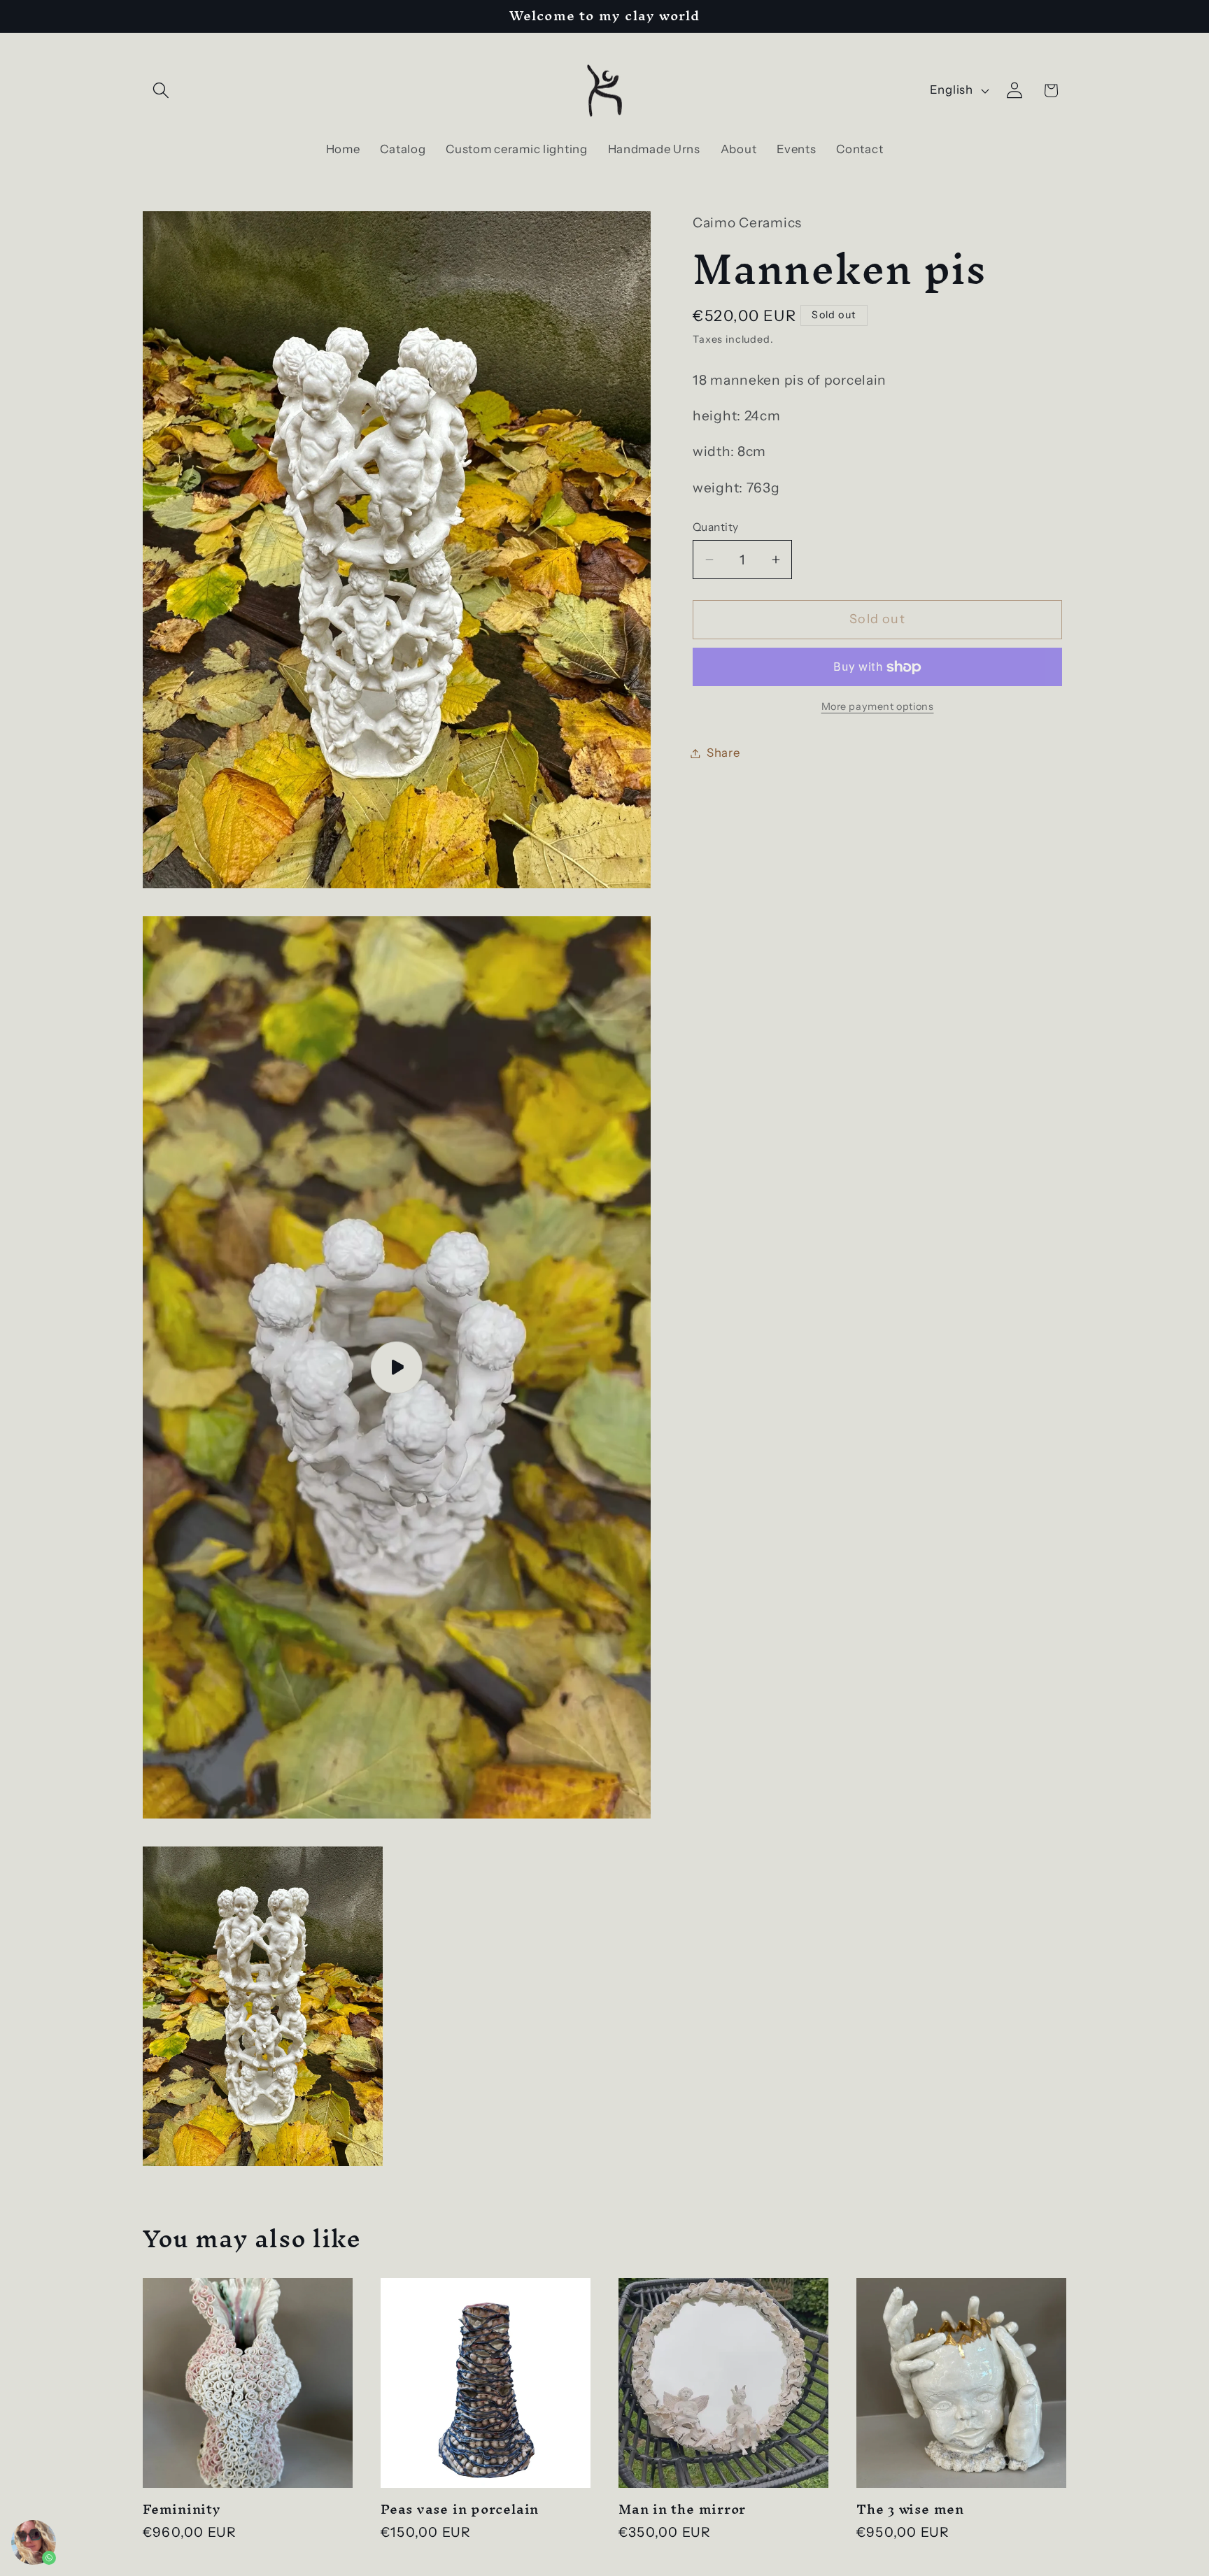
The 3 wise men (910, 2510)
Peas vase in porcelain (460, 2510)
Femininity (182, 2510)
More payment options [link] (878, 706)
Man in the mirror (682, 2510)
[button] (161, 91)
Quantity (716, 527)
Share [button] (723, 753)
